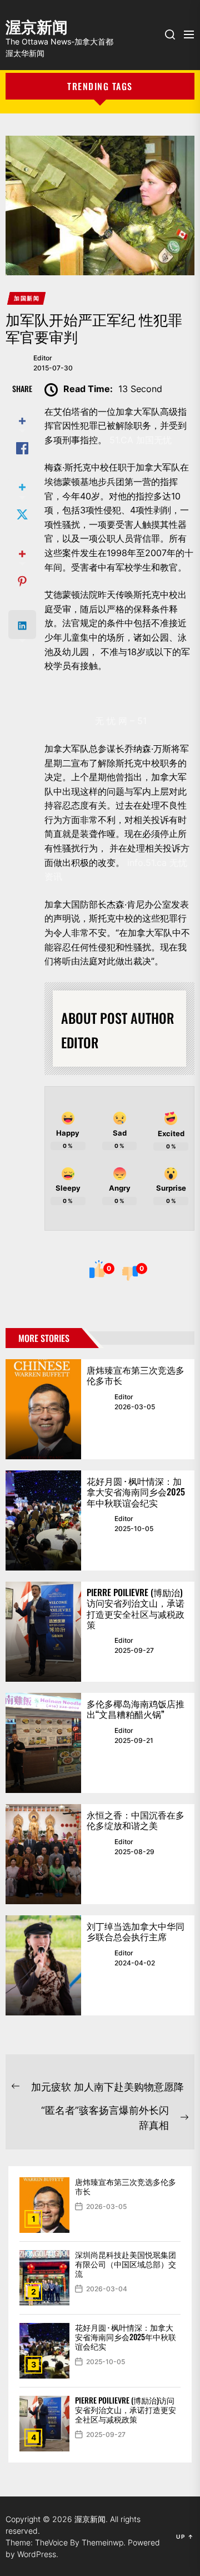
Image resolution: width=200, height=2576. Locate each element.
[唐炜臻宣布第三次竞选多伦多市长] (43, 1409)
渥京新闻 (37, 25)
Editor (43, 358)
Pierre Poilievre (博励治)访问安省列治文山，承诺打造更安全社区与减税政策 (136, 1608)
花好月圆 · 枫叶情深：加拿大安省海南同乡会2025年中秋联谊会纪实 (136, 1492)
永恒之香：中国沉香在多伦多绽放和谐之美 (136, 1820)
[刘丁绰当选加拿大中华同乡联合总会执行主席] (43, 1965)
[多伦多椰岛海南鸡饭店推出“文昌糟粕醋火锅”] (43, 1743)
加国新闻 (27, 298)
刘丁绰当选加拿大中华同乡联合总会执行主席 (136, 1931)
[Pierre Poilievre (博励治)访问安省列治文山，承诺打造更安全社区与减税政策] (43, 1632)
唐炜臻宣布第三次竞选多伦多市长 (136, 1375)
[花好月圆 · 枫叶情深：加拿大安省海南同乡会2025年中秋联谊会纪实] (43, 1520)
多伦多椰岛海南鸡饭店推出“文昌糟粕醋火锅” (136, 1709)
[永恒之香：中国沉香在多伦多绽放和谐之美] (43, 1854)
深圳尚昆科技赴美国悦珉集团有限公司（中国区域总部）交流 (126, 2264)
